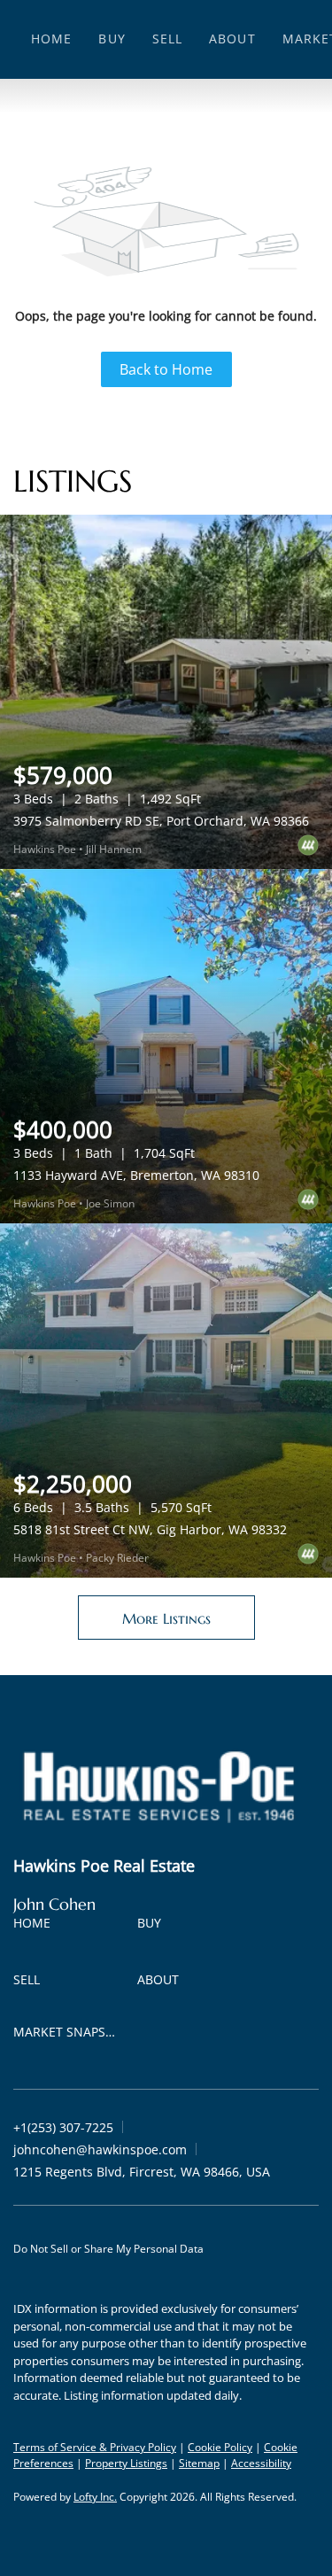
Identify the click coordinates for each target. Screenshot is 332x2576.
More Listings (166, 1618)
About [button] (232, 39)
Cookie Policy (220, 2447)
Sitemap (199, 2463)
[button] (36, 1926)
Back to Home (166, 369)
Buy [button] (112, 39)
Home (51, 39)
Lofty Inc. (95, 2497)
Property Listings (126, 2463)
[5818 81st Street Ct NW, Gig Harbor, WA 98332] (166, 1401)
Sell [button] (167, 39)
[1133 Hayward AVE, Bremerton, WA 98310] (166, 1046)
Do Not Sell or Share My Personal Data (108, 2249)
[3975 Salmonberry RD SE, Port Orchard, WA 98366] (166, 692)
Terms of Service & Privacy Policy (95, 2447)
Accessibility (261, 2463)
